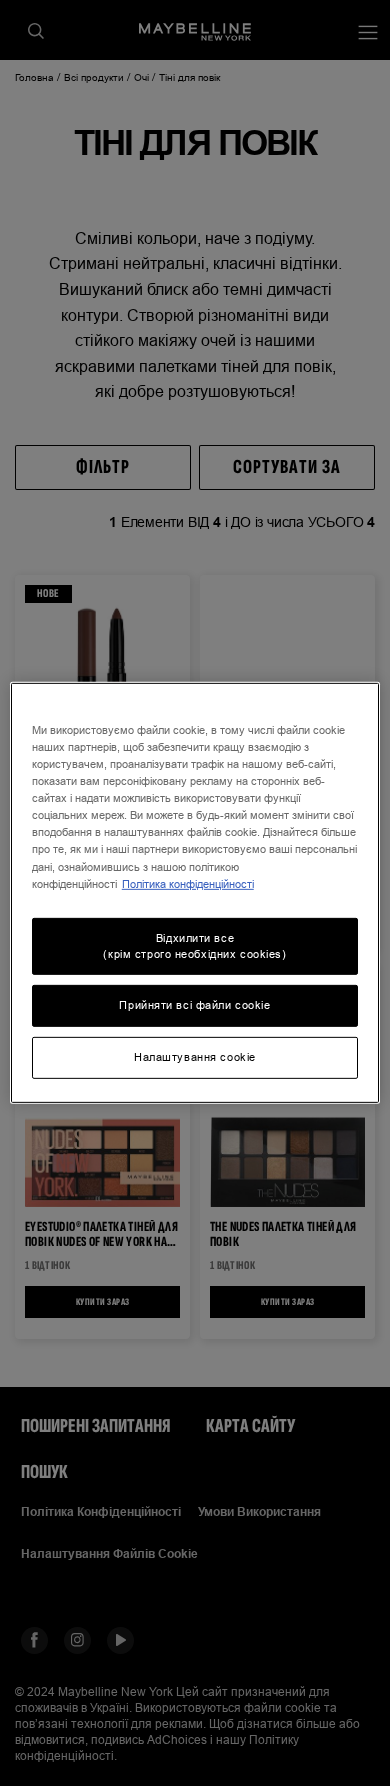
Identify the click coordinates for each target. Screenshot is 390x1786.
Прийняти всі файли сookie (194, 1005)
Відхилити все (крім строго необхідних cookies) (194, 945)
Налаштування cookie (195, 1057)
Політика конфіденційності (188, 883)
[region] (195, 893)
